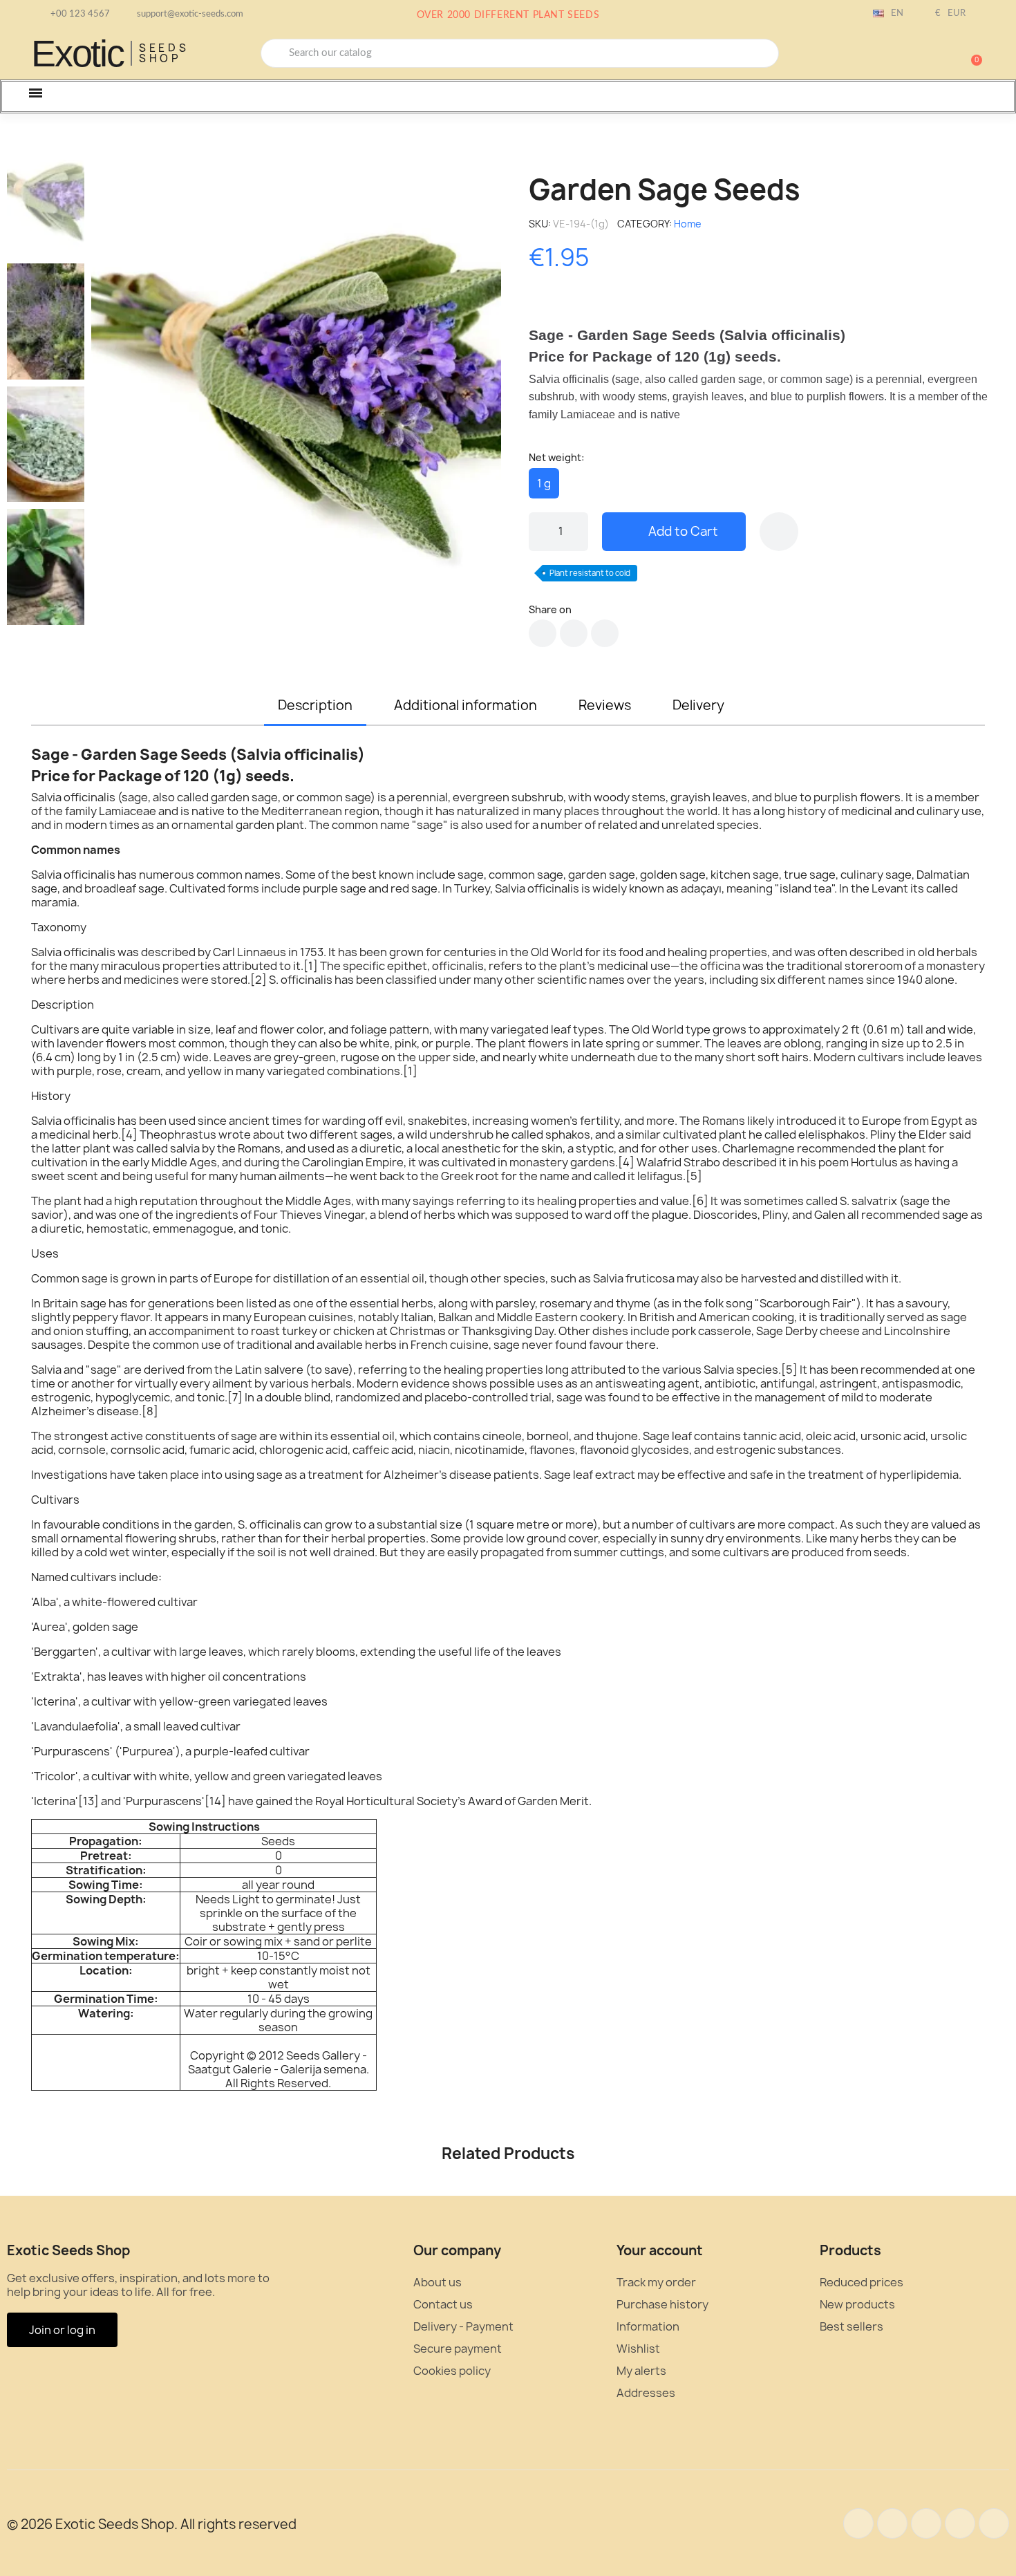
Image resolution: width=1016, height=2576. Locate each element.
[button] (970, 53)
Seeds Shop (164, 53)
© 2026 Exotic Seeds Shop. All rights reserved (152, 2524)
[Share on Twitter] (574, 633)
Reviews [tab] (605, 705)
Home (688, 224)
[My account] (923, 55)
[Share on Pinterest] (605, 633)
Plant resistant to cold (590, 573)
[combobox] (520, 53)
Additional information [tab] (465, 705)
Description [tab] (315, 705)
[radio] (544, 483)
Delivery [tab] (698, 705)
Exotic (77, 53)
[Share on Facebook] (543, 633)
